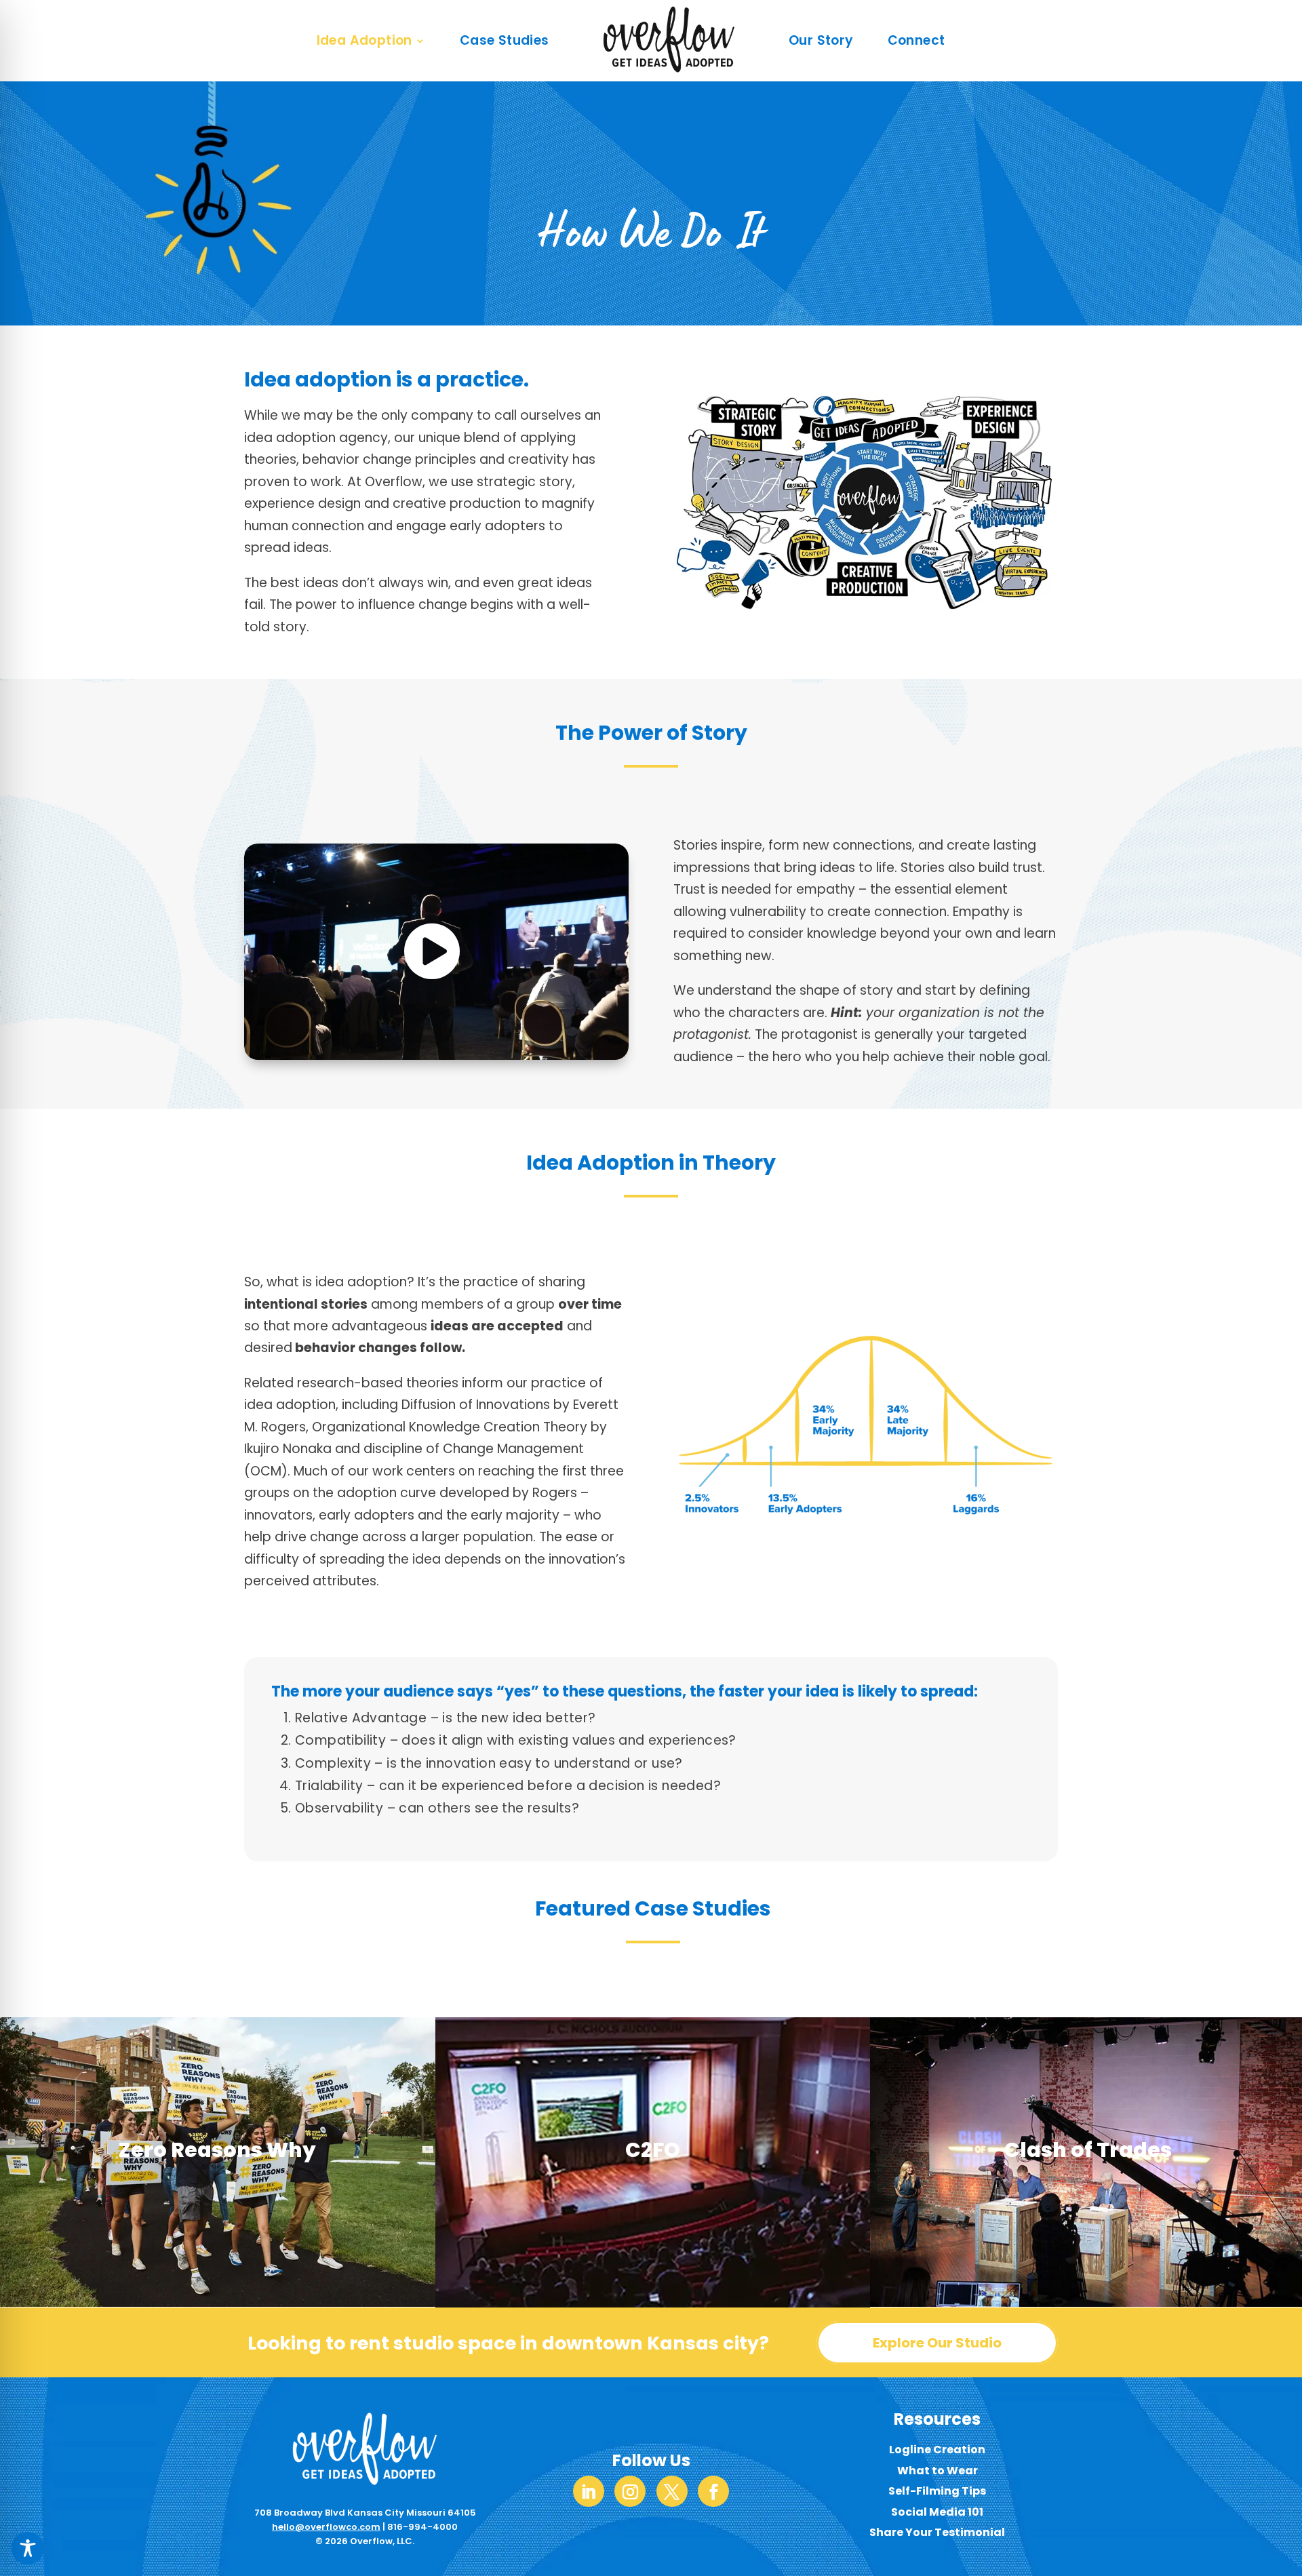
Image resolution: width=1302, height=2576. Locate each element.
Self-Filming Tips (937, 2491)
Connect (916, 40)
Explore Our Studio (937, 2343)
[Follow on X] (672, 2491)
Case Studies (505, 40)
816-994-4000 (422, 2527)
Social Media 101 (937, 2512)
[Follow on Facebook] (713, 2491)
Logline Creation (937, 2450)
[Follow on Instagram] (630, 2491)
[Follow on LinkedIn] (589, 2491)
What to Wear (938, 2471)
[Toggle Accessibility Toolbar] (28, 2548)
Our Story (821, 40)
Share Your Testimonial (937, 2532)
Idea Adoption (364, 40)
